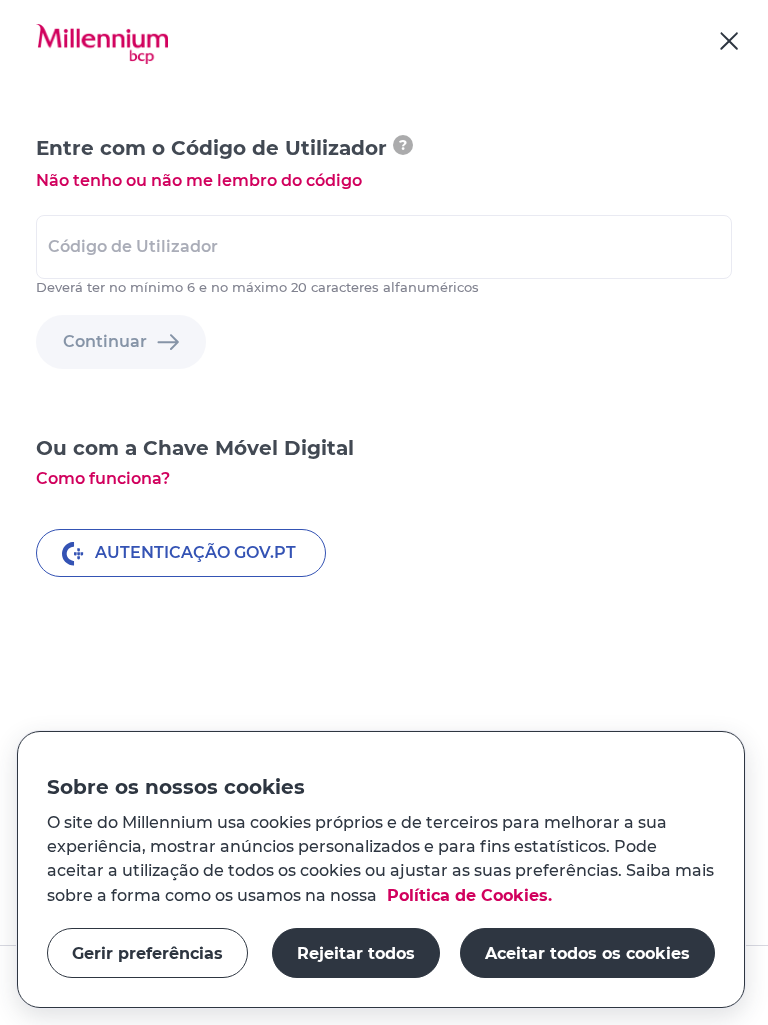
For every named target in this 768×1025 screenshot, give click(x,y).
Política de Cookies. (467, 894)
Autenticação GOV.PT (195, 552)
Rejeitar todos (356, 952)
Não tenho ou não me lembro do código (199, 180)
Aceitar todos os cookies (587, 952)
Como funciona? (103, 478)
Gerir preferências (147, 952)
